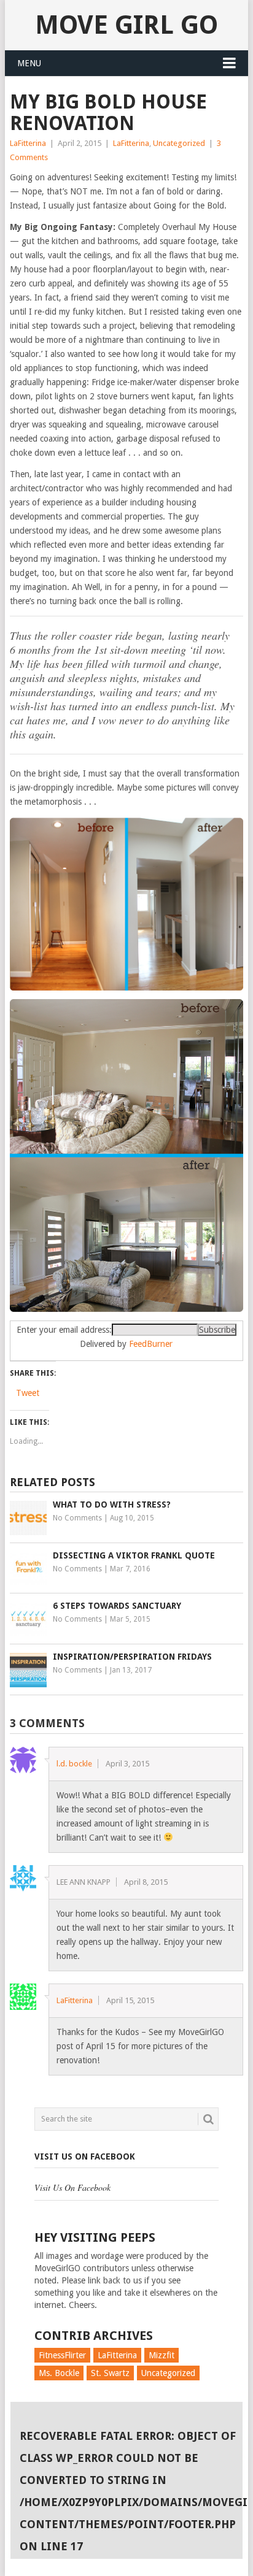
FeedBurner (151, 1344)
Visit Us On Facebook (85, 2156)
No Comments (77, 1518)
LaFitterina (28, 143)
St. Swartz (110, 2373)
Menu (29, 63)
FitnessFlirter (62, 2355)
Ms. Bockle (59, 2373)
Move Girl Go (126, 25)
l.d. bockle (74, 1764)
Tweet (28, 1393)
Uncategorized (179, 143)
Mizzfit (162, 2355)
